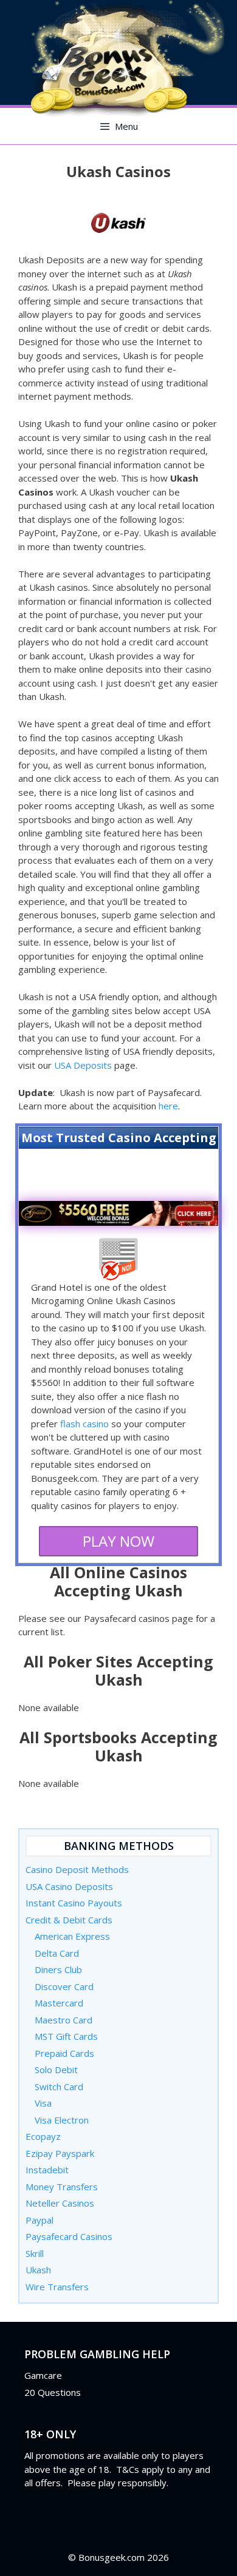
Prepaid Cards (64, 2053)
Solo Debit (56, 2070)
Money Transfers (62, 2187)
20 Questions (53, 2392)
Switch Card (59, 2087)
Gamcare (43, 2375)
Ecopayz (43, 2136)
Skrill (35, 2253)
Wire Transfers (57, 2287)
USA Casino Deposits (69, 1886)
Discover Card (64, 1986)
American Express (72, 1936)
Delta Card (57, 1953)
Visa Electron (62, 2120)
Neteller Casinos (60, 2203)
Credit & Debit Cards (69, 1920)
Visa (43, 2103)
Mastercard (59, 2003)
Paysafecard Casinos (69, 2236)
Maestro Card (64, 2020)
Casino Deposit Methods (77, 1869)
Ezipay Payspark (60, 2153)
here (168, 1106)
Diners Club (58, 1969)
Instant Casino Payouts (74, 1903)
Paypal (39, 2220)
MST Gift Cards (66, 2036)
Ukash (38, 2270)
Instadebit (47, 2170)
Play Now (118, 1541)
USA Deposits (83, 1065)
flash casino (84, 1424)
